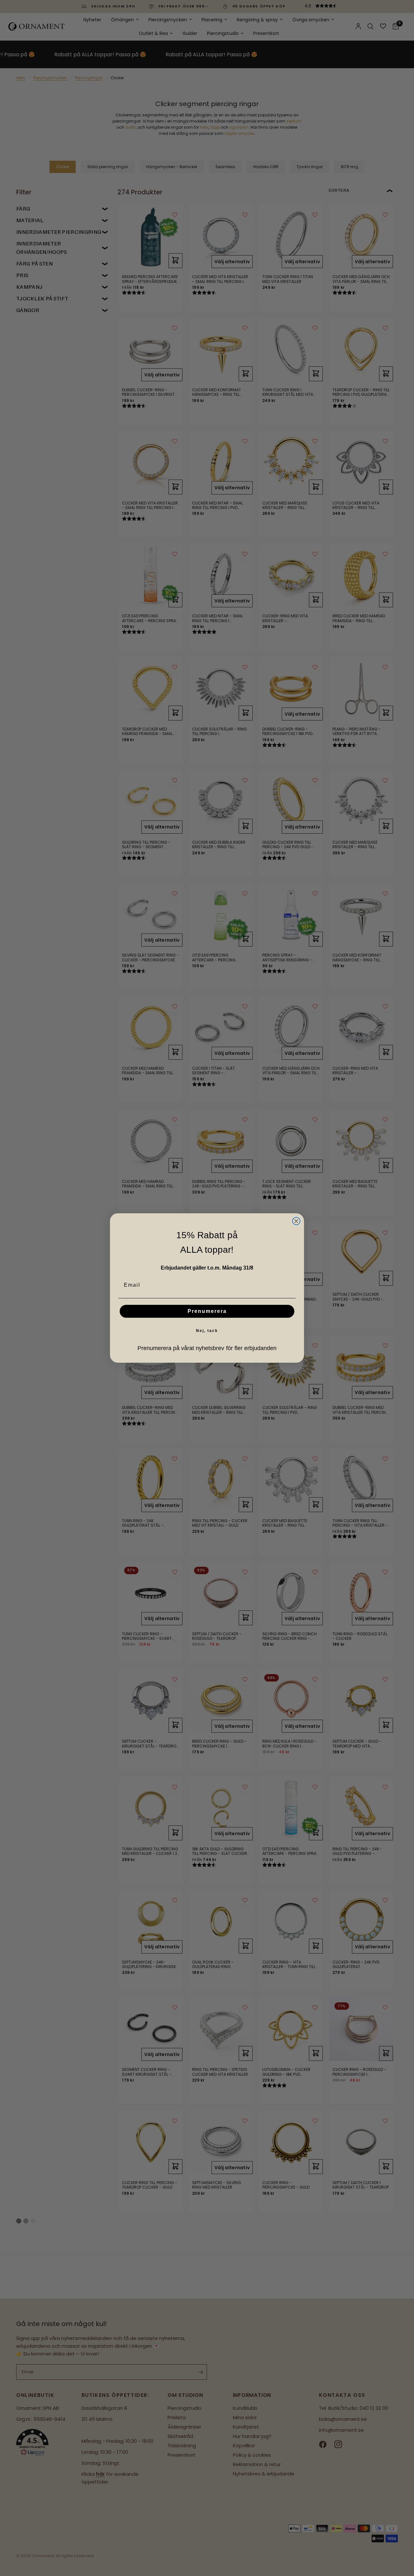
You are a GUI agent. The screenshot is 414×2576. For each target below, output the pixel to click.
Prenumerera (207, 1311)
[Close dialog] (296, 1221)
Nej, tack (207, 1331)
